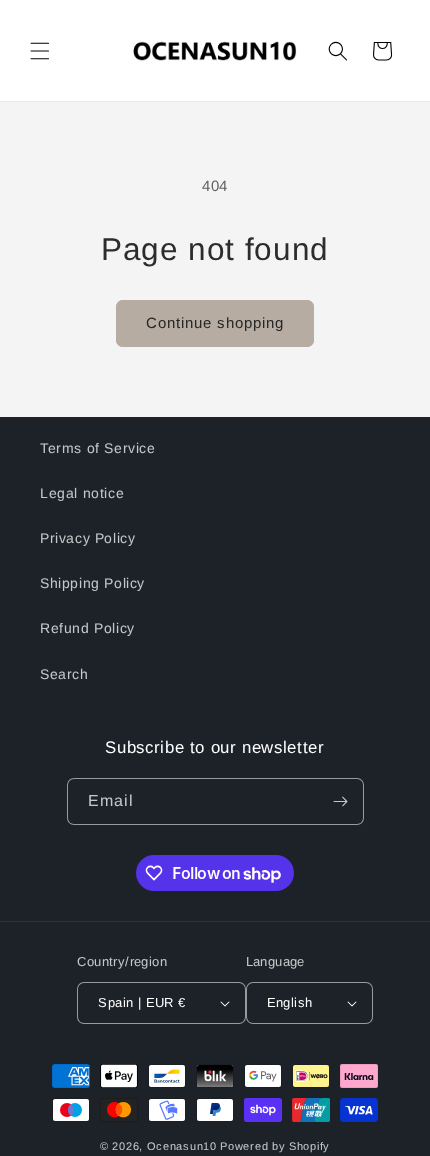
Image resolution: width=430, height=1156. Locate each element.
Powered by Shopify (275, 1146)
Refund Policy (87, 628)
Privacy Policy (87, 538)
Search (64, 674)
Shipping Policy (92, 583)
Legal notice (82, 493)
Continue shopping (215, 322)
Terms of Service (98, 448)
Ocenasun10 (182, 1146)
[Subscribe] (341, 801)
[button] (40, 51)
